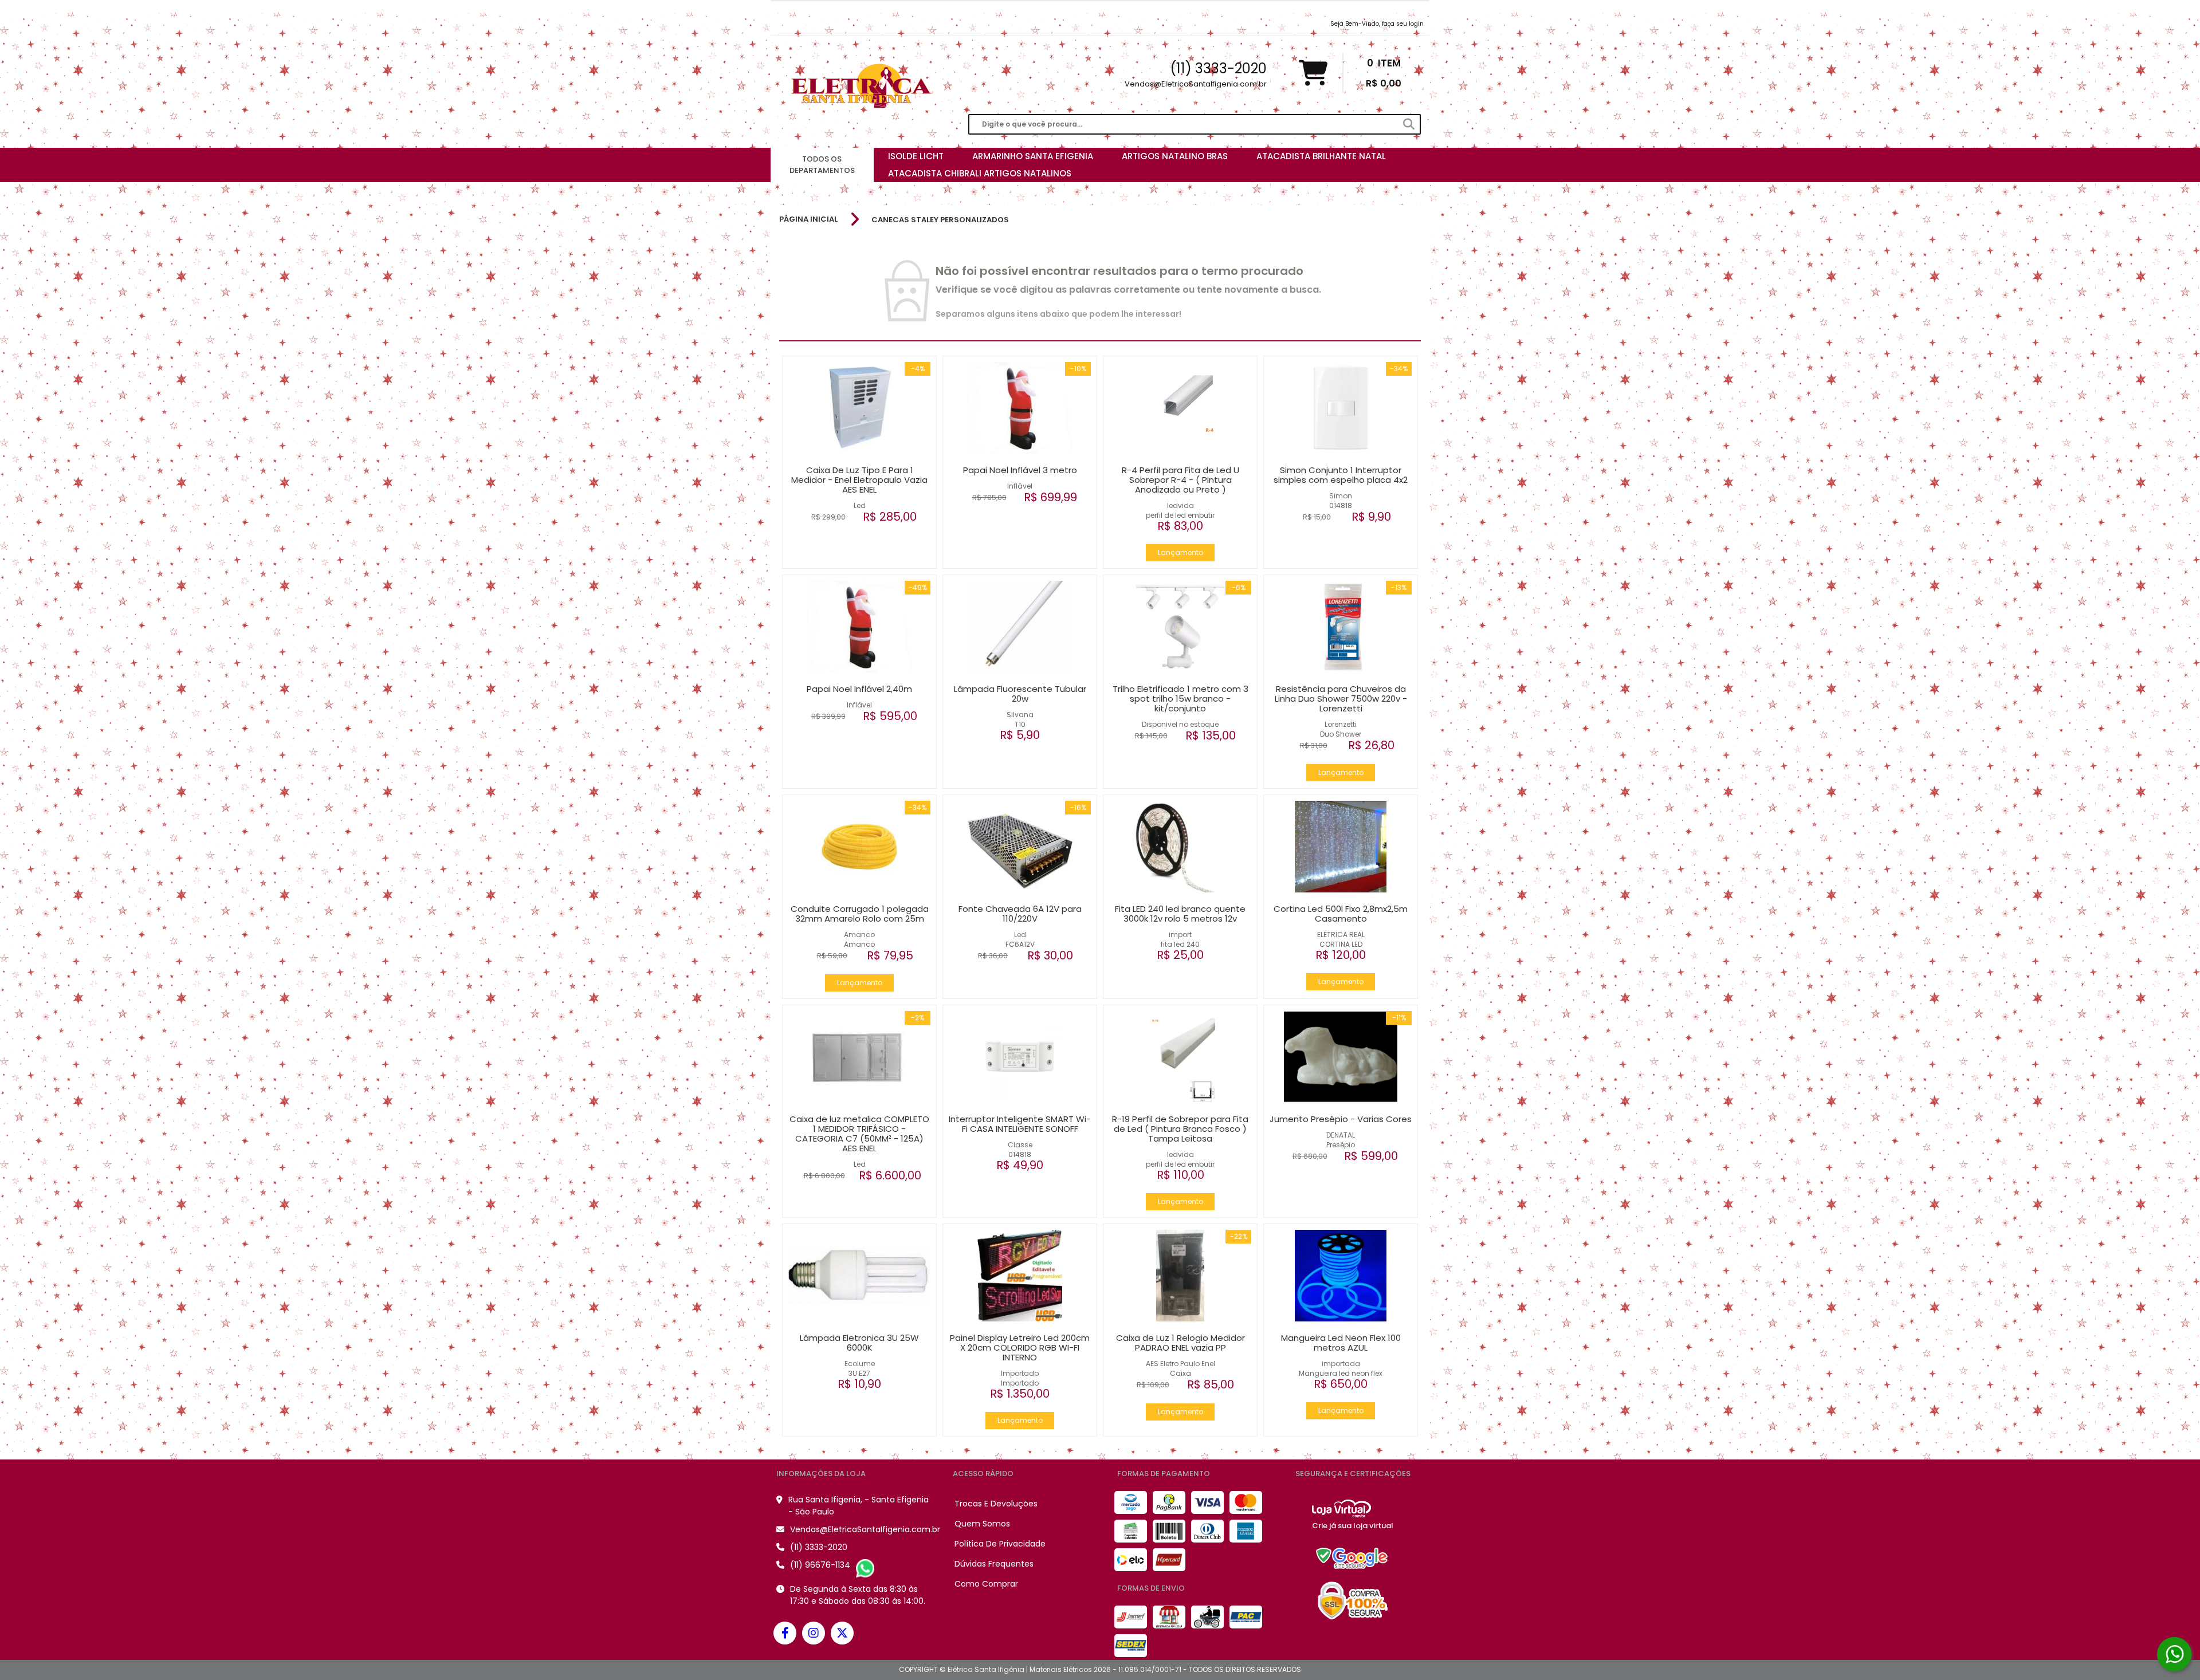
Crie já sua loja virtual (1353, 1526)
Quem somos (982, 1524)
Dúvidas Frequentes (994, 1564)
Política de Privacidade (1000, 1544)
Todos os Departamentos (822, 165)
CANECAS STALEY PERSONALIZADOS (940, 220)
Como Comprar (986, 1584)
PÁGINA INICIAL (808, 219)
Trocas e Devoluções (996, 1504)
